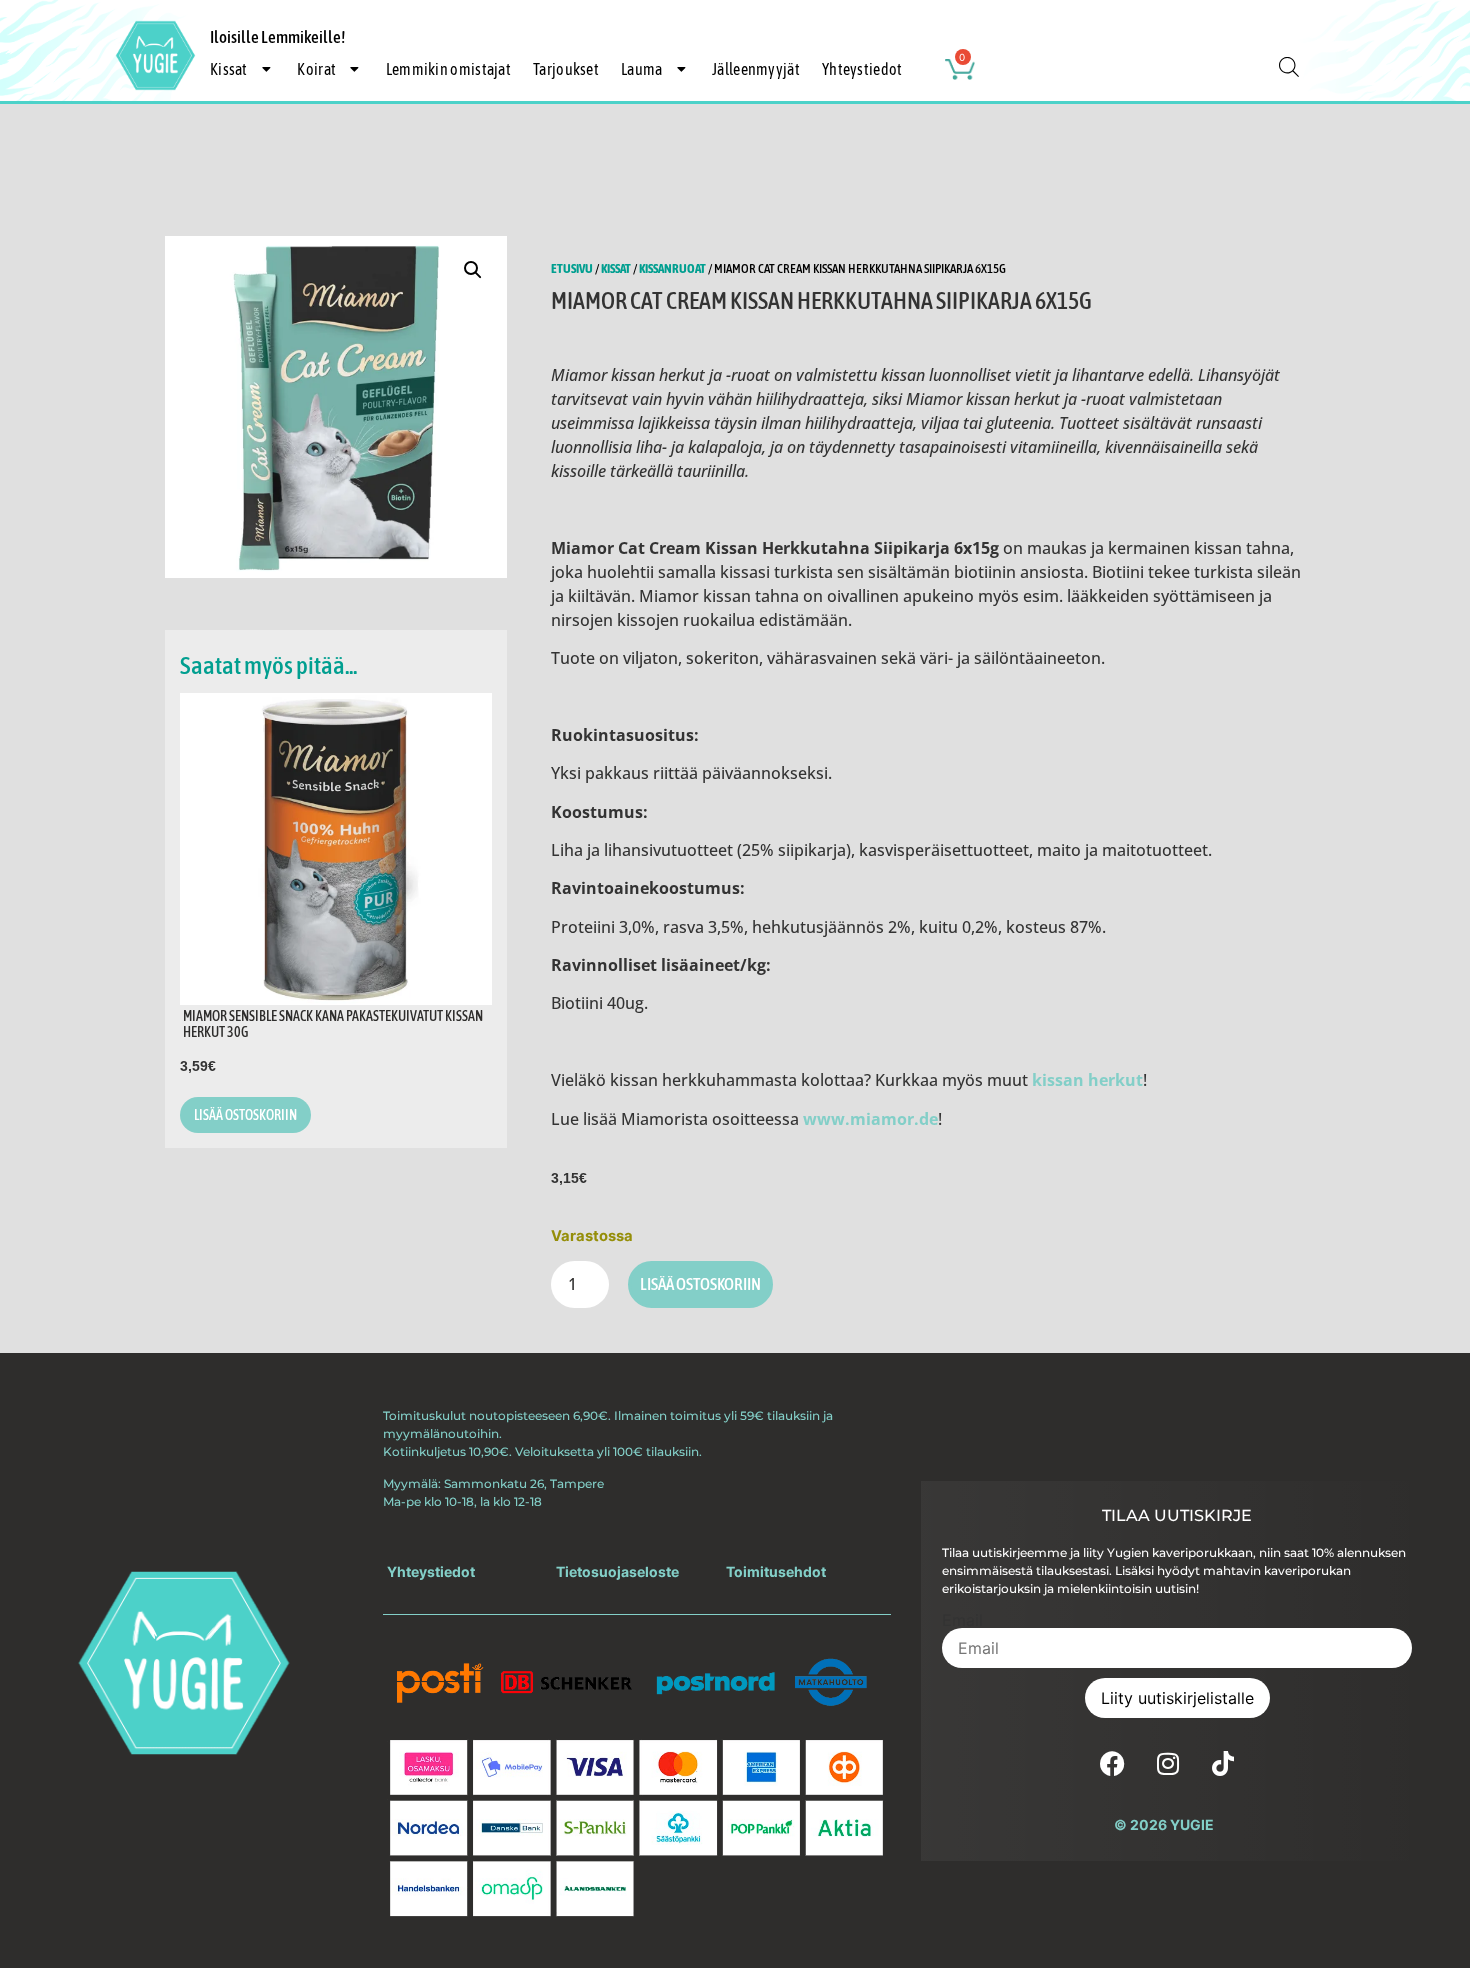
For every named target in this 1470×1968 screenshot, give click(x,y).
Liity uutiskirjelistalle (1177, 1698)
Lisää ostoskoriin (700, 1284)
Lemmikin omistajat (448, 69)
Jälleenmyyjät (756, 69)
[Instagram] (1168, 1763)
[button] (473, 270)
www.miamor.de (870, 1119)
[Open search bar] (1289, 66)
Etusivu (572, 268)
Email (962, 1620)
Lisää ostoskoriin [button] (245, 1115)
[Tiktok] (1223, 1763)
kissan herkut (1087, 1080)
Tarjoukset (566, 69)
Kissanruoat (672, 268)
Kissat (616, 268)
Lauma (642, 69)
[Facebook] (1113, 1763)
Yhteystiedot (862, 69)
